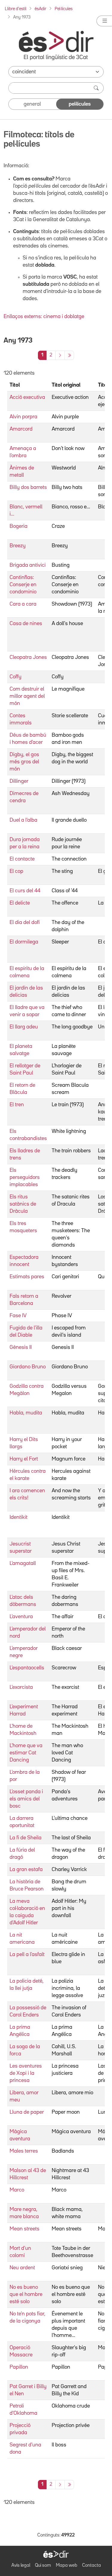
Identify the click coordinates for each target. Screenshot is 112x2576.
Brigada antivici (28, 565)
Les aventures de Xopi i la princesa (26, 2073)
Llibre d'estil (16, 9)
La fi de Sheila (26, 1838)
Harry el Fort (24, 1459)
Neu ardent (22, 2268)
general (32, 104)
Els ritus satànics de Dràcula (23, 1204)
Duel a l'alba (23, 820)
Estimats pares (27, 1277)
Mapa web (67, 2566)
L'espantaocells (27, 1668)
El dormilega (24, 942)
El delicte (20, 903)
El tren (17, 1105)
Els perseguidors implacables (25, 1177)
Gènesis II (21, 1347)
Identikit (19, 1517)
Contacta (92, 2566)
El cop (16, 871)
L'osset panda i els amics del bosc (26, 1799)
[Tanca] (104, 21)
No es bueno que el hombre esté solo (26, 2294)
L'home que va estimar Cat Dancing (26, 1753)
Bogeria (19, 526)
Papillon (19, 2367)
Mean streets (24, 2229)
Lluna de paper (27, 2112)
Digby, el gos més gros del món (24, 762)
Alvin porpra (23, 417)
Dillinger (19, 781)
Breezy (18, 546)
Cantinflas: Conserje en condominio (23, 585)
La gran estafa (26, 1870)
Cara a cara (23, 604)
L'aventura (21, 1617)
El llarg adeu (24, 1027)
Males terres (24, 2151)
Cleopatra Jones (28, 657)
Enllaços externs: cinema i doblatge (44, 317)
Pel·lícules (64, 9)
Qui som (43, 2566)
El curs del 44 (25, 891)
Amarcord (21, 429)
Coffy (16, 677)
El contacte (22, 859)
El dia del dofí (25, 923)
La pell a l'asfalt (27, 1955)
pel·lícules (80, 104)
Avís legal (21, 2566)
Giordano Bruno (28, 1367)
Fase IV (18, 1316)
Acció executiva (27, 397)
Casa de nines (26, 624)
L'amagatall (23, 1563)
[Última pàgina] (69, 355)
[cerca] (97, 88)
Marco (17, 2190)
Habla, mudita (26, 1413)
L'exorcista (21, 1687)
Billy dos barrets (28, 487)
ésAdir (40, 9)
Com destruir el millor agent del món (27, 696)
